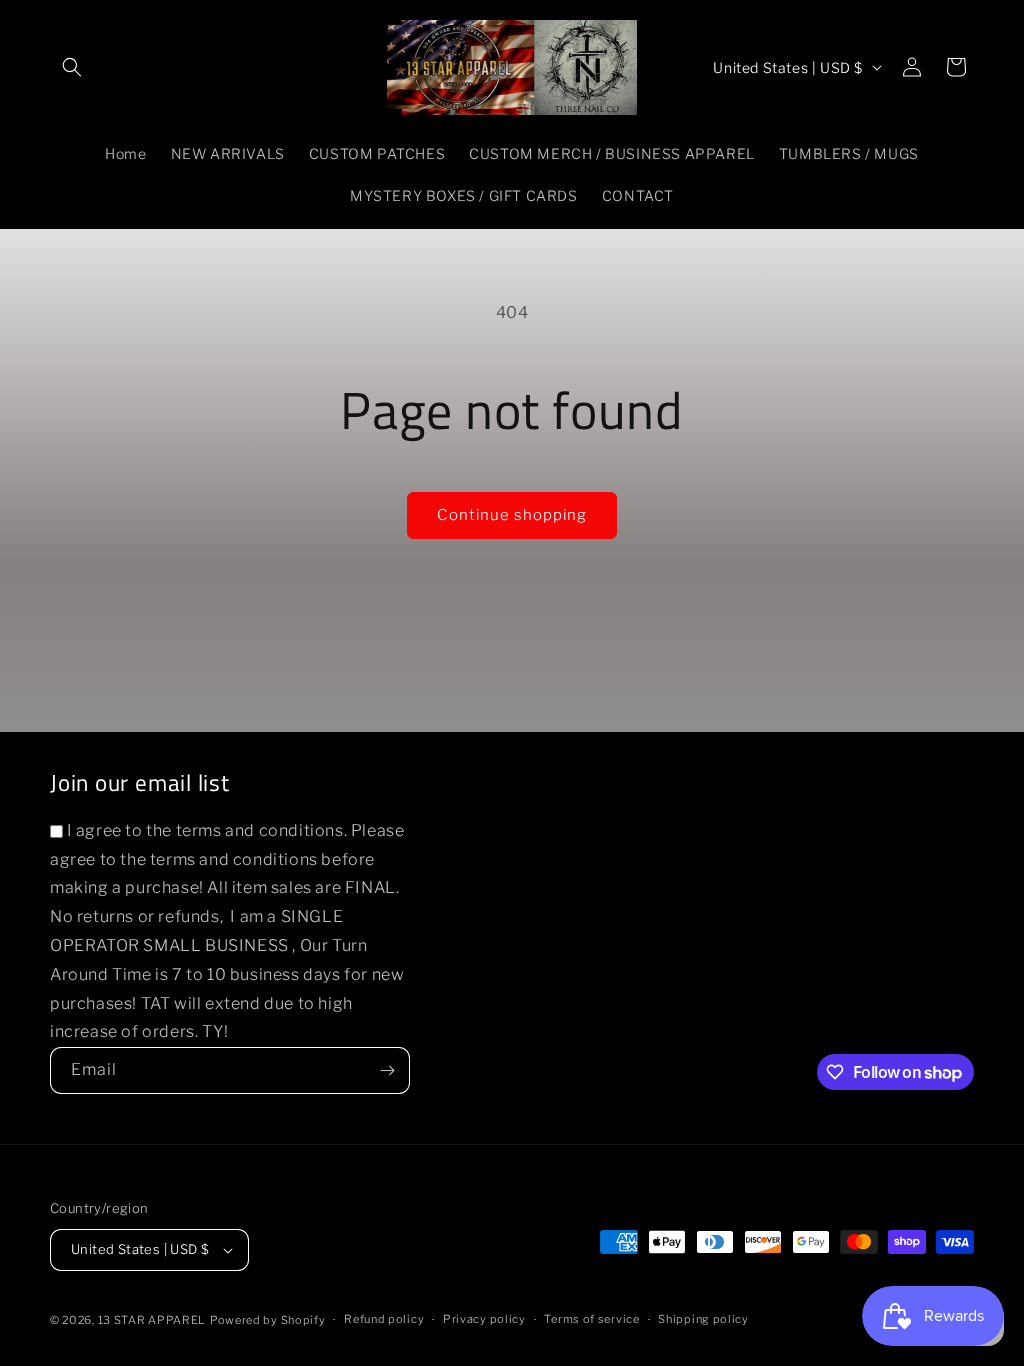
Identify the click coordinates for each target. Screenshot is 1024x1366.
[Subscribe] (387, 1070)
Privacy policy (484, 1319)
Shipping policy (703, 1319)
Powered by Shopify (268, 1320)
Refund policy (384, 1319)
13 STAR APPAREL (152, 1320)
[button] (72, 67)
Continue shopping (512, 515)
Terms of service (591, 1319)
